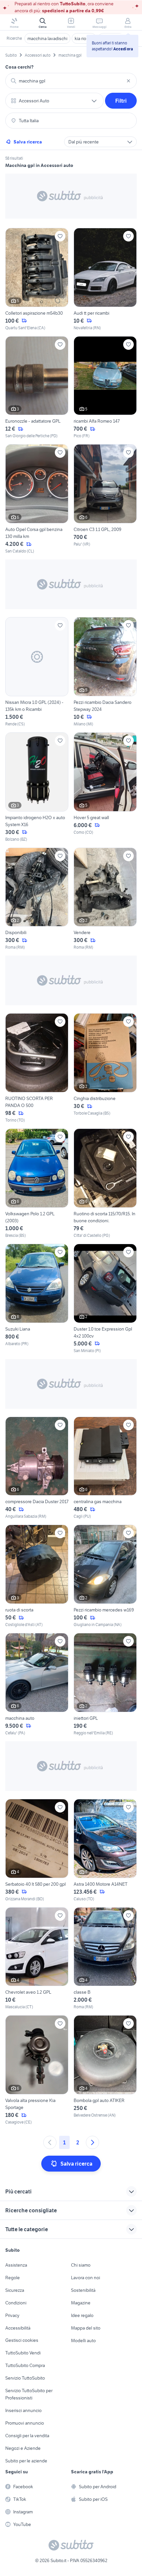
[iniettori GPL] (105, 1684)
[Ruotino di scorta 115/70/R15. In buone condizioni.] (105, 1183)
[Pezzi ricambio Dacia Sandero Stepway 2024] (105, 672)
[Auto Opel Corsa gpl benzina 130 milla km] (37, 499)
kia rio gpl (84, 38)
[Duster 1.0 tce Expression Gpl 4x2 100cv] (105, 1299)
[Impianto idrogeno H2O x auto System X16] (37, 787)
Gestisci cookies (22, 2340)
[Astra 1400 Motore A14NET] (105, 1850)
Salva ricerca (28, 142)
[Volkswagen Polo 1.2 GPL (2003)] (37, 1183)
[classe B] (105, 1959)
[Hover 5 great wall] (105, 787)
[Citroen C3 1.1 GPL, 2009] (105, 499)
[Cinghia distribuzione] (105, 1068)
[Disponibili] (37, 899)
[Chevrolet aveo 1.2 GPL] (37, 1959)
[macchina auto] (37, 1684)
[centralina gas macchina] (105, 1468)
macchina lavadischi (47, 38)
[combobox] (71, 81)
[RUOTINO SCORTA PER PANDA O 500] (37, 1068)
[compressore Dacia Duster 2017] (37, 1468)
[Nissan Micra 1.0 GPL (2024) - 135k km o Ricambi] (37, 672)
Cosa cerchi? (19, 67)
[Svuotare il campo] (128, 81)
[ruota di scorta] (37, 1576)
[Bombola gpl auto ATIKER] (105, 2070)
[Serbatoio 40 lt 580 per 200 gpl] (37, 1850)
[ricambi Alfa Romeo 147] (105, 388)
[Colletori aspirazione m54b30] (37, 279)
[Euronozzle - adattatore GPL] (37, 388)
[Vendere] (105, 899)
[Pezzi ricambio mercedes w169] (105, 1576)
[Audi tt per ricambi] (105, 279)
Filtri (121, 101)
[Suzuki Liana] (37, 1299)
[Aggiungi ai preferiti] (60, 236)
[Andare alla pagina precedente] (50, 2142)
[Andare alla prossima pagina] (92, 2142)
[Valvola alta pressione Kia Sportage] (37, 2070)
